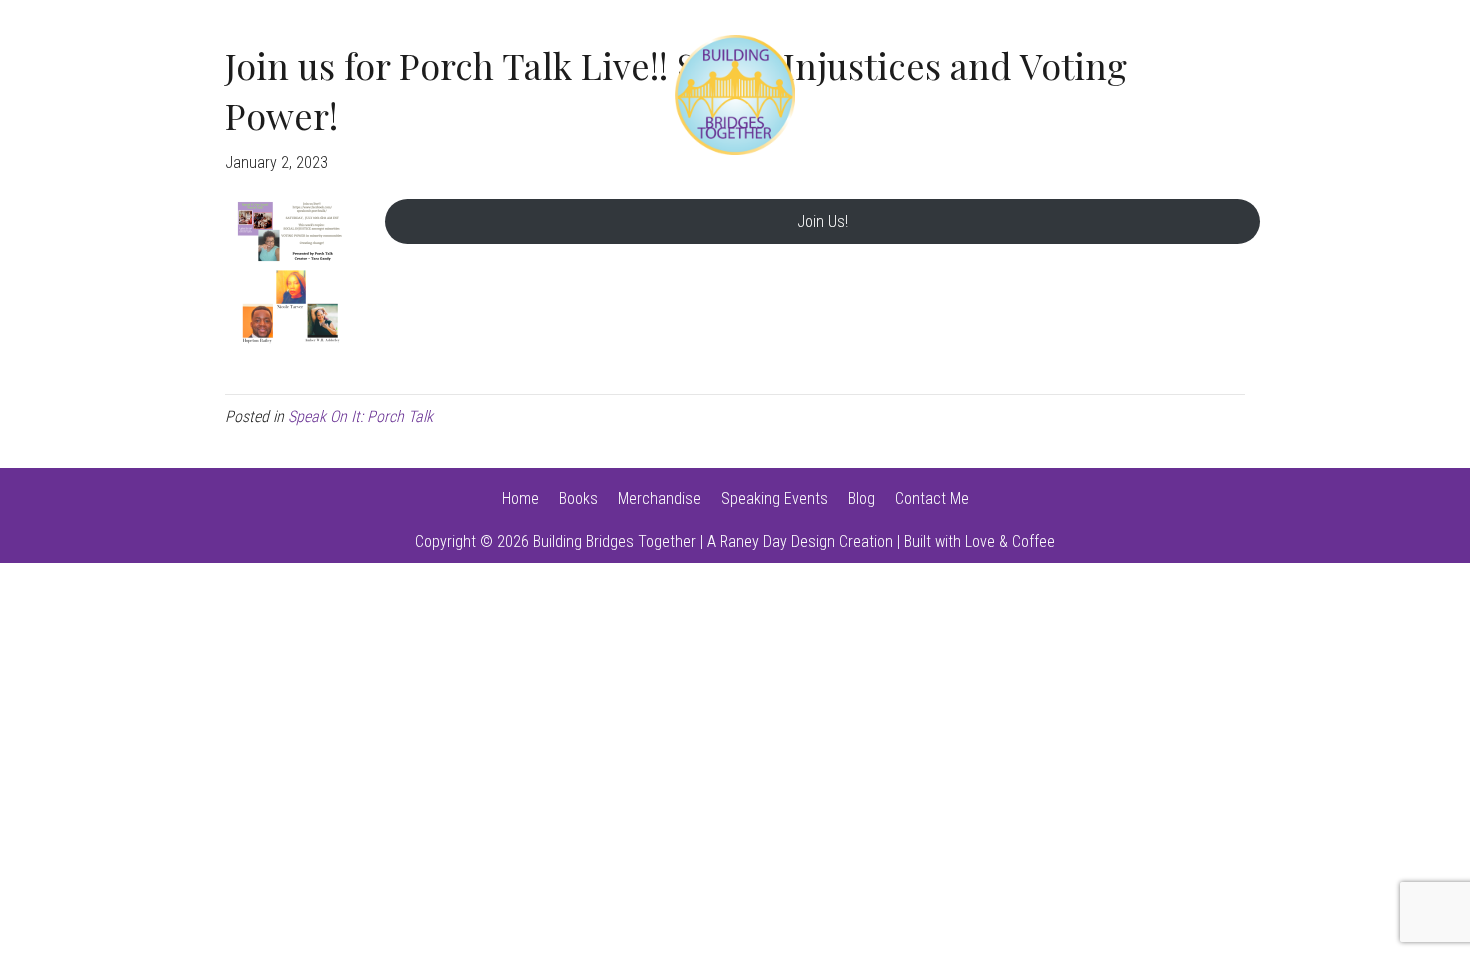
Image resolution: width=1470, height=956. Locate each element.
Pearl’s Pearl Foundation (1219, 94)
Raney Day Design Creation (806, 541)
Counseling (325, 94)
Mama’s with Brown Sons (985, 94)
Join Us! (822, 221)
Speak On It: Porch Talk (494, 94)
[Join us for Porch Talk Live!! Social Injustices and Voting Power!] (285, 272)
